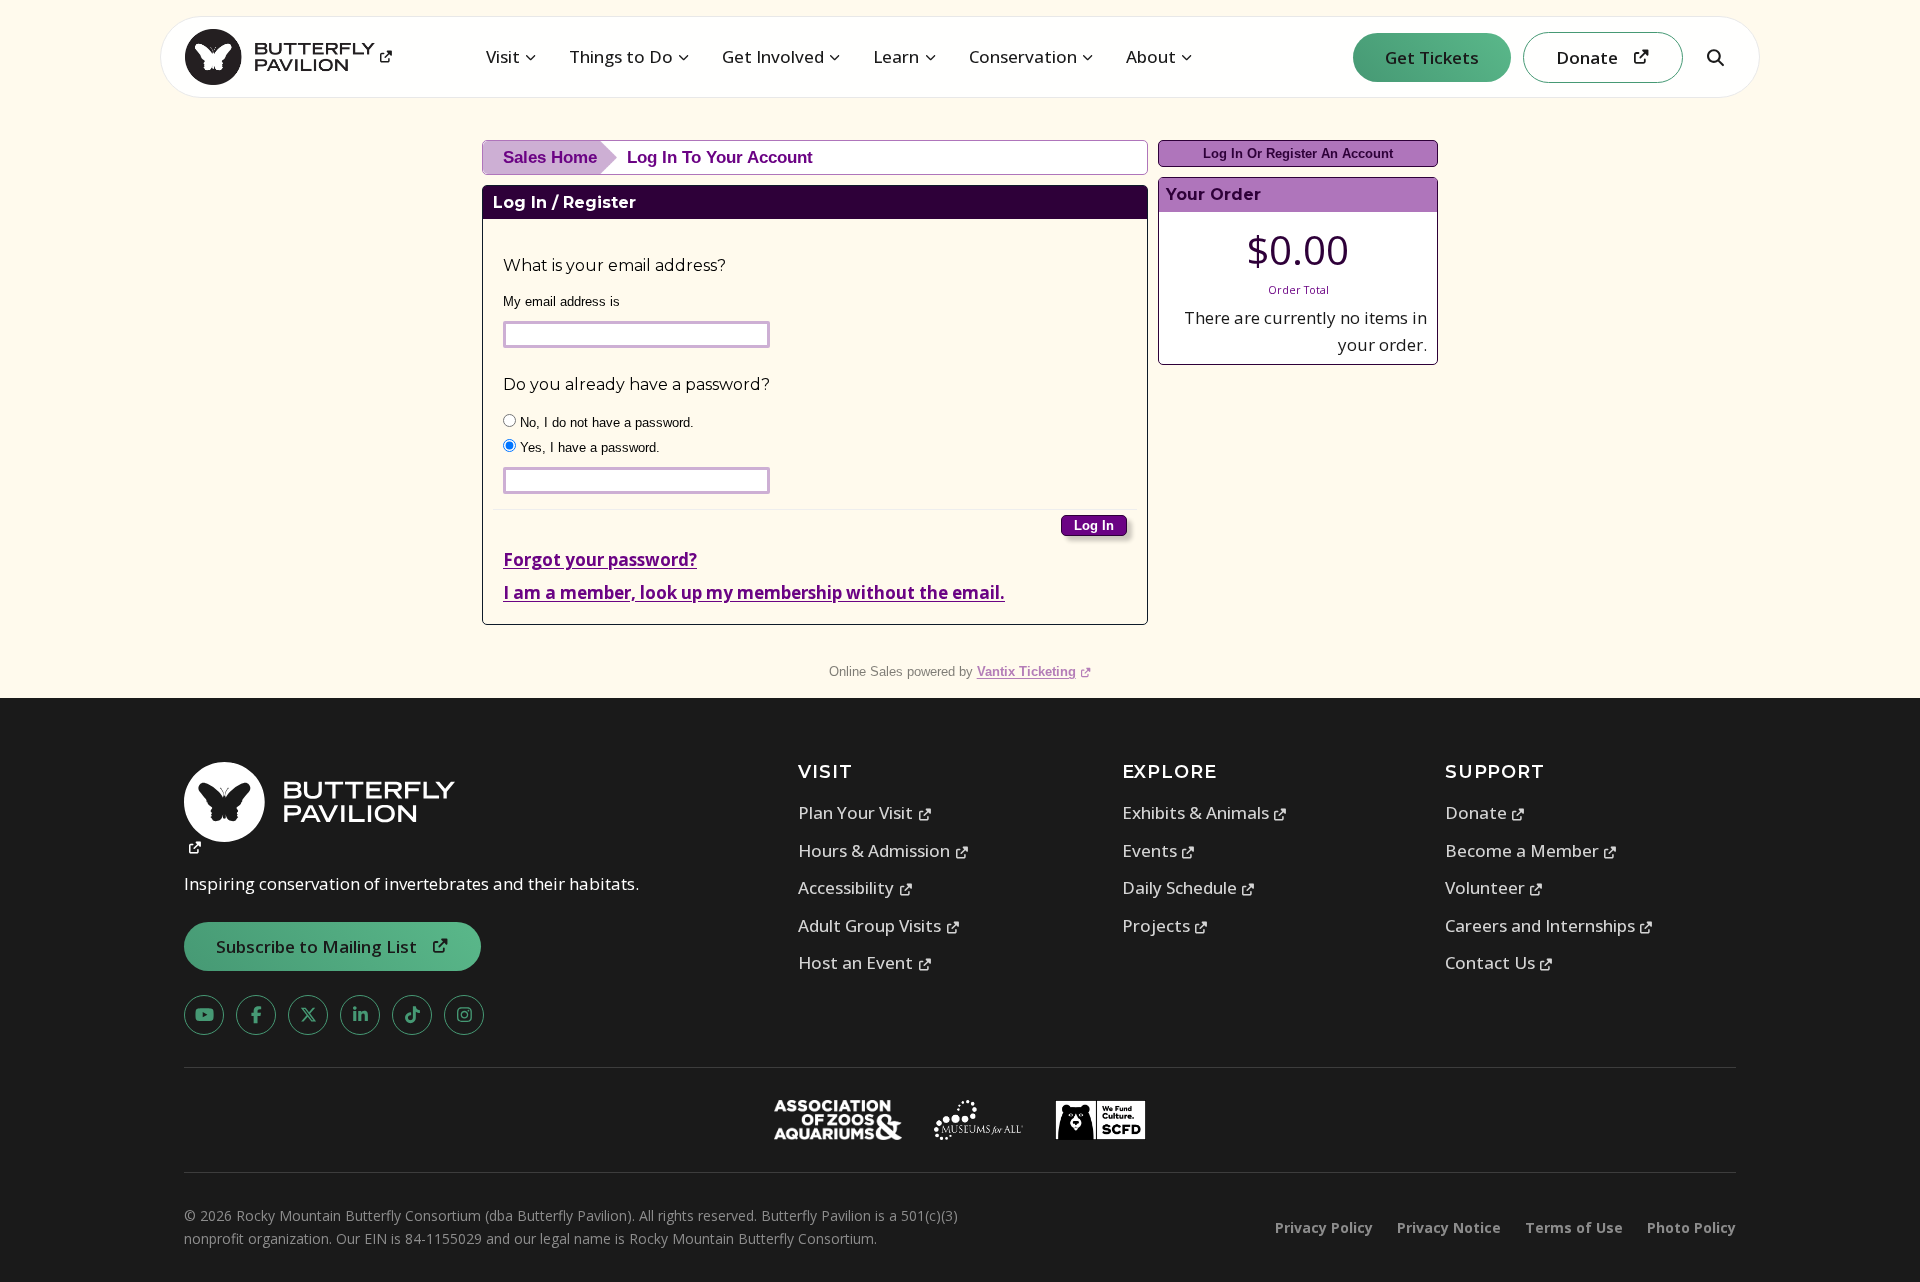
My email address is (561, 301)
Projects (1165, 925)
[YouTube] (204, 1015)
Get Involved (773, 56)
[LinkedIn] (360, 1015)
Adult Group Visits (879, 925)
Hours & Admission (883, 850)
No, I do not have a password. (605, 422)
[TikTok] (412, 1015)
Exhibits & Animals (1205, 812)
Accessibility (855, 887)
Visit (503, 56)
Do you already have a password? (636, 384)
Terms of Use (1574, 1227)
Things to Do (621, 56)
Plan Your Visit (865, 812)
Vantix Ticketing (1034, 671)
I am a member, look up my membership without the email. (754, 592)
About (1151, 56)
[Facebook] (256, 1015)
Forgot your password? (600, 559)
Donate (1485, 812)
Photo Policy (1691, 1227)
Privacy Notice (1449, 1227)
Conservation (1023, 56)
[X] (308, 1015)
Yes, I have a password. (588, 447)
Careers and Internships (1549, 925)
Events (1159, 850)
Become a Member (1531, 850)
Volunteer (1494, 887)
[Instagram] (464, 1015)
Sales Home (550, 157)
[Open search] (1715, 57)
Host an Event (865, 962)
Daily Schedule (1189, 887)
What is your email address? (614, 265)
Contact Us (1499, 962)
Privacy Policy (1324, 1227)
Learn (896, 56)
